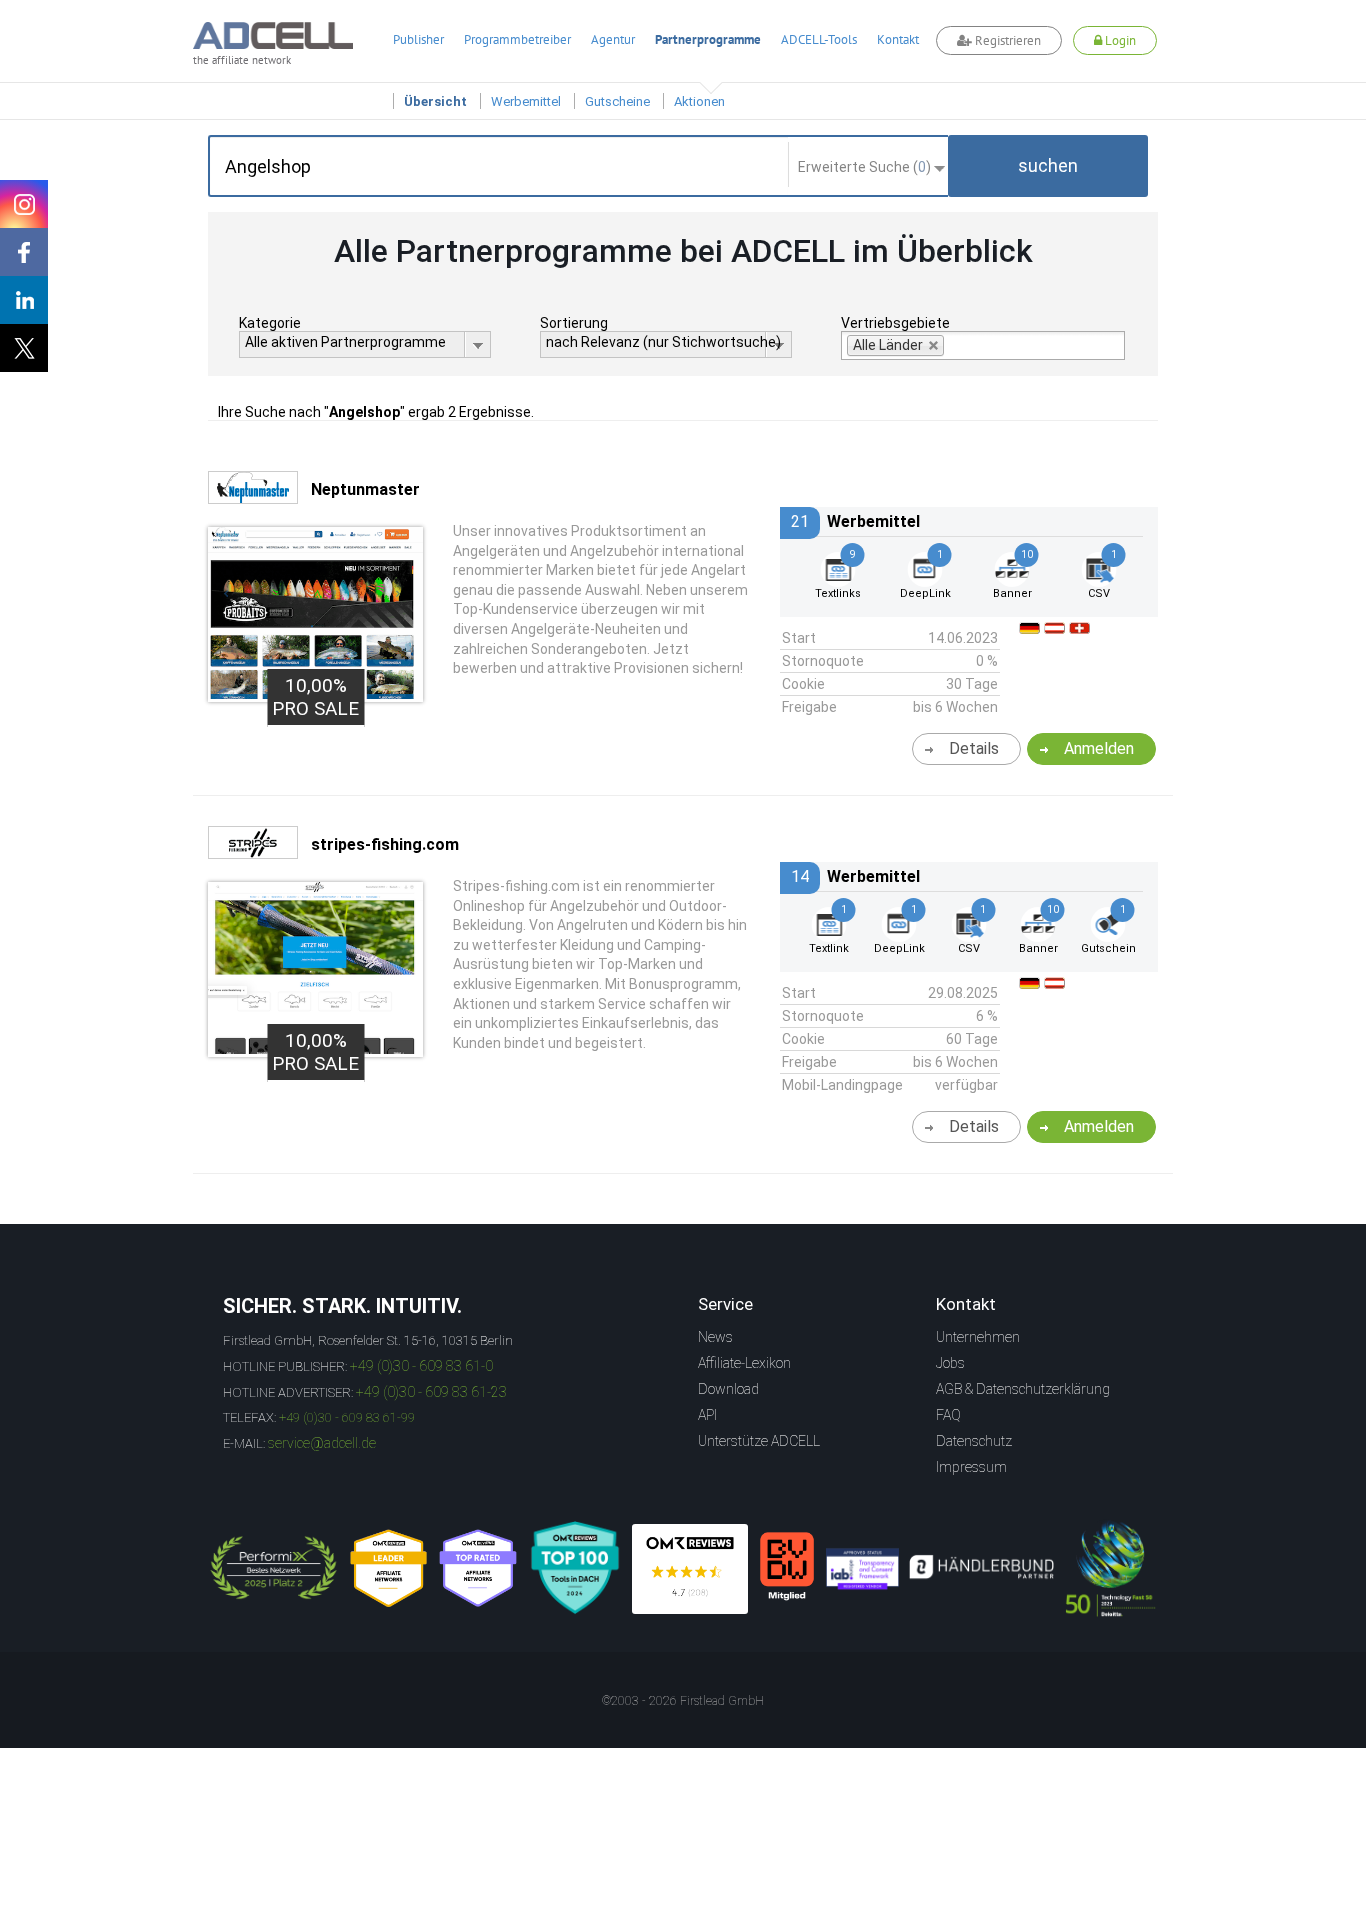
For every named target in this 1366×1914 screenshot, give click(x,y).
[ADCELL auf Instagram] (24, 204)
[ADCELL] (690, 1569)
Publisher (418, 39)
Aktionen (699, 101)
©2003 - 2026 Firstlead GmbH (683, 1701)
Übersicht (435, 101)
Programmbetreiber (517, 39)
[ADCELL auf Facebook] (24, 252)
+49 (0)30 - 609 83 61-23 (431, 1392)
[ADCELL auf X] (24, 348)
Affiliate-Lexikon (744, 1363)
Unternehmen (978, 1337)
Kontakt (898, 39)
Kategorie (270, 323)
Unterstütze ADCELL (759, 1441)
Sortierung (574, 323)
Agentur (613, 39)
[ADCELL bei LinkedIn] (24, 300)
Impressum (971, 1467)
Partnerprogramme (708, 39)
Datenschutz (974, 1441)
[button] (1048, 166)
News (715, 1337)
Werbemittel (526, 101)
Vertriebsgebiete (895, 323)
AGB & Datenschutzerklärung (1023, 1389)
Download (728, 1389)
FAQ (948, 1415)
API (707, 1415)
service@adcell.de (322, 1443)
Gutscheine (617, 101)
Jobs (950, 1363)
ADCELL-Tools (819, 39)
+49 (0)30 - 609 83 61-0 (421, 1366)
